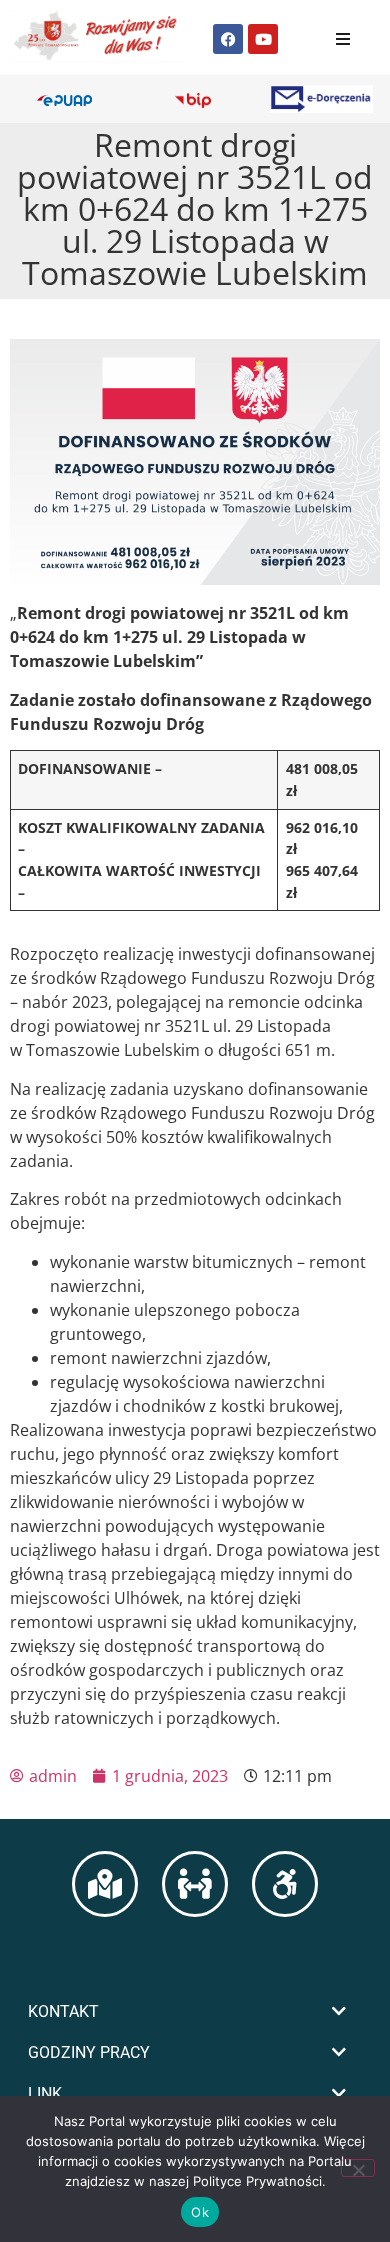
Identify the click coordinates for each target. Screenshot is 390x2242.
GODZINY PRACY (89, 2052)
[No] (358, 2168)
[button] (195, 2011)
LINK (45, 2093)
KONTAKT (63, 2011)
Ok (200, 2212)
